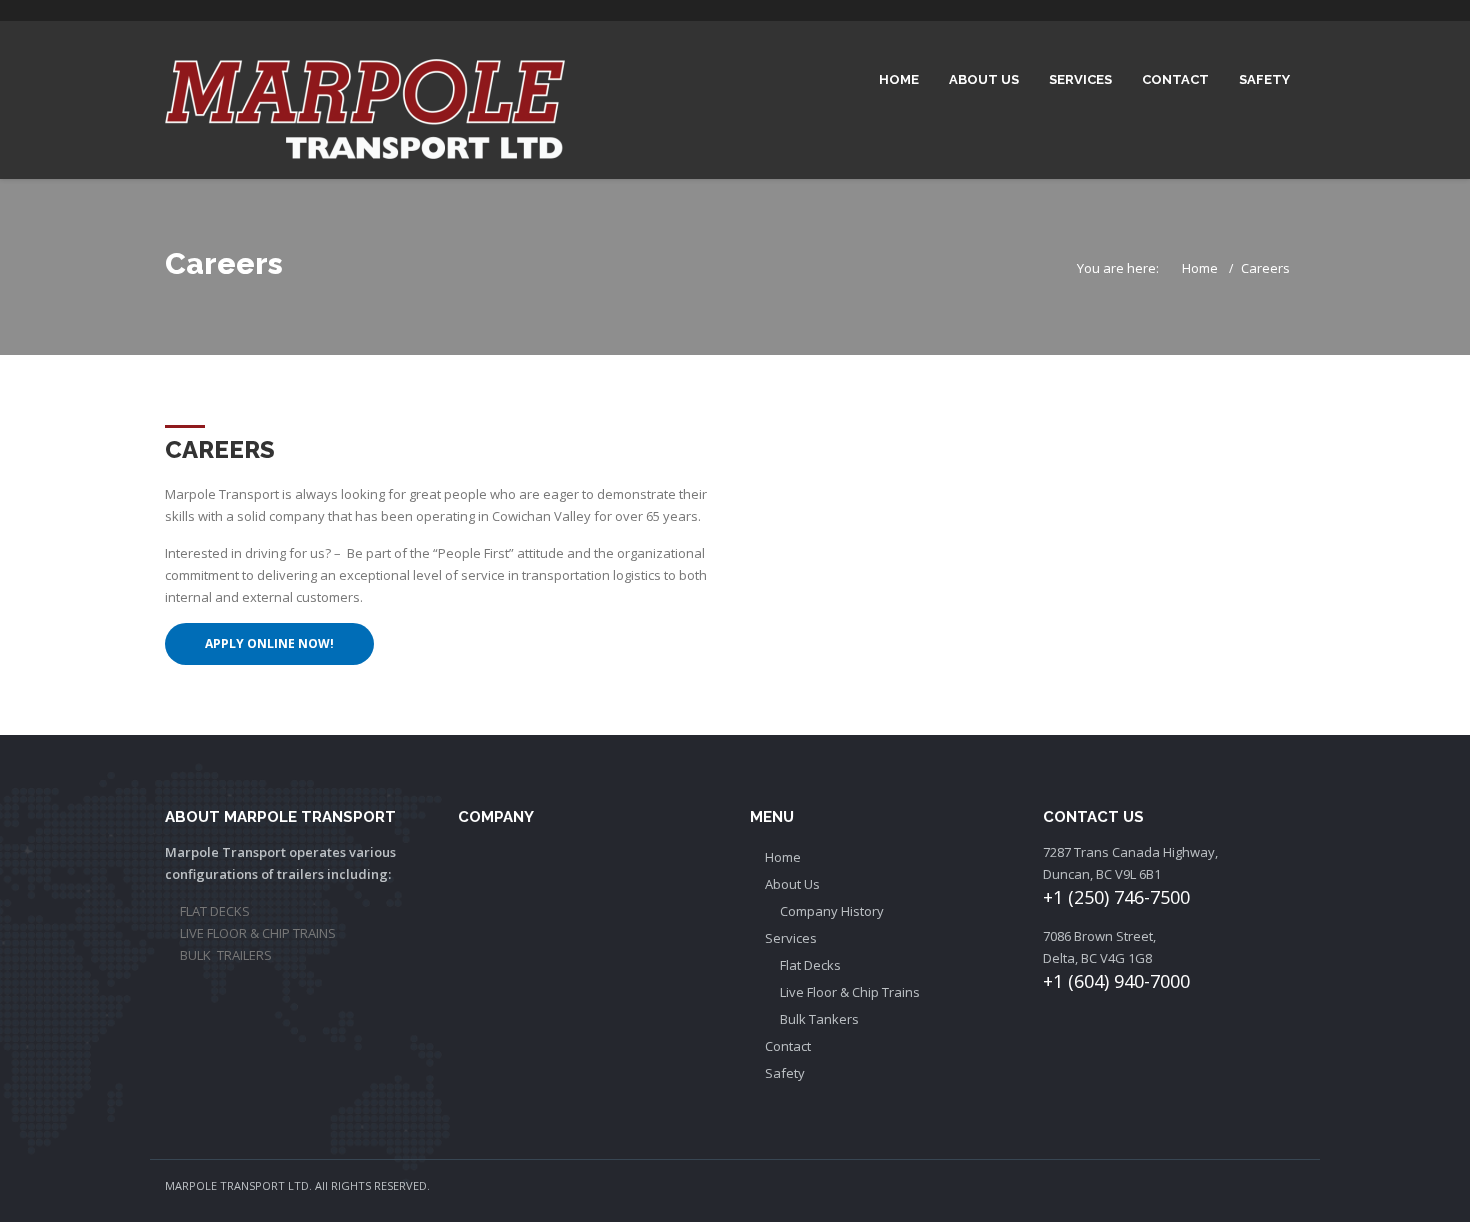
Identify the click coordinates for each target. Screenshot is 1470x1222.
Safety (1264, 79)
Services (1080, 79)
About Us (984, 79)
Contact (1175, 79)
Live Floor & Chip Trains (850, 992)
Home (899, 79)
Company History (832, 911)
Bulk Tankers (819, 1019)
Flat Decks (810, 965)
